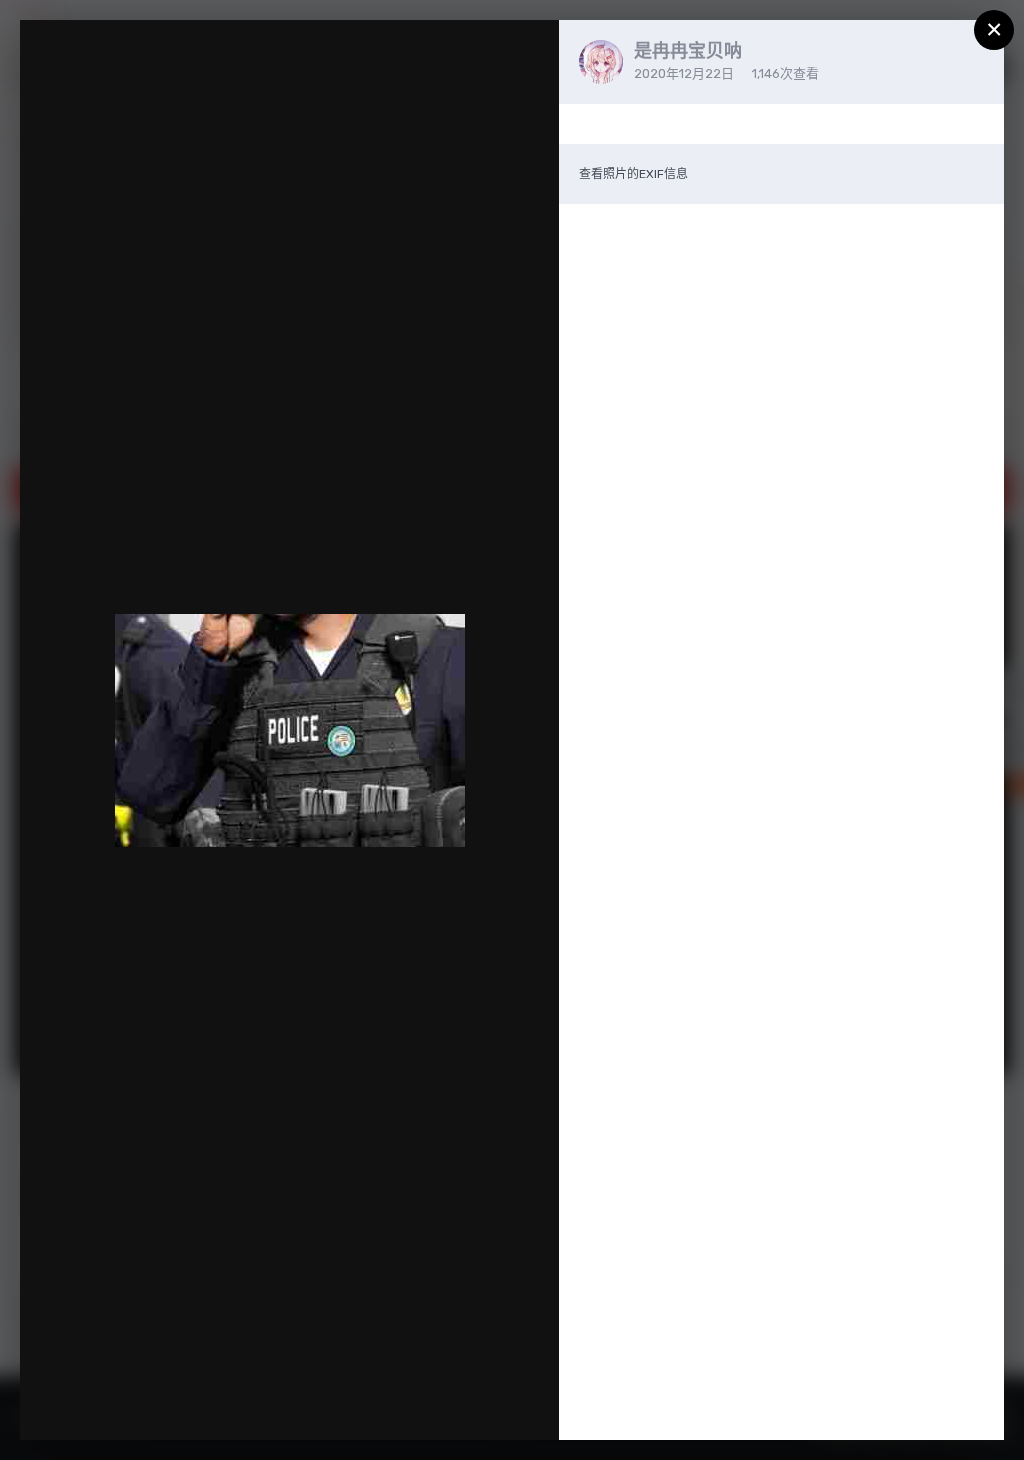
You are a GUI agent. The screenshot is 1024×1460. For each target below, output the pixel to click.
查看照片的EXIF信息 (633, 174)
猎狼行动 (116, 73)
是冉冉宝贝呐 (688, 51)
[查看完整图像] (524, 56)
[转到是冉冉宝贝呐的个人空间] (601, 62)
